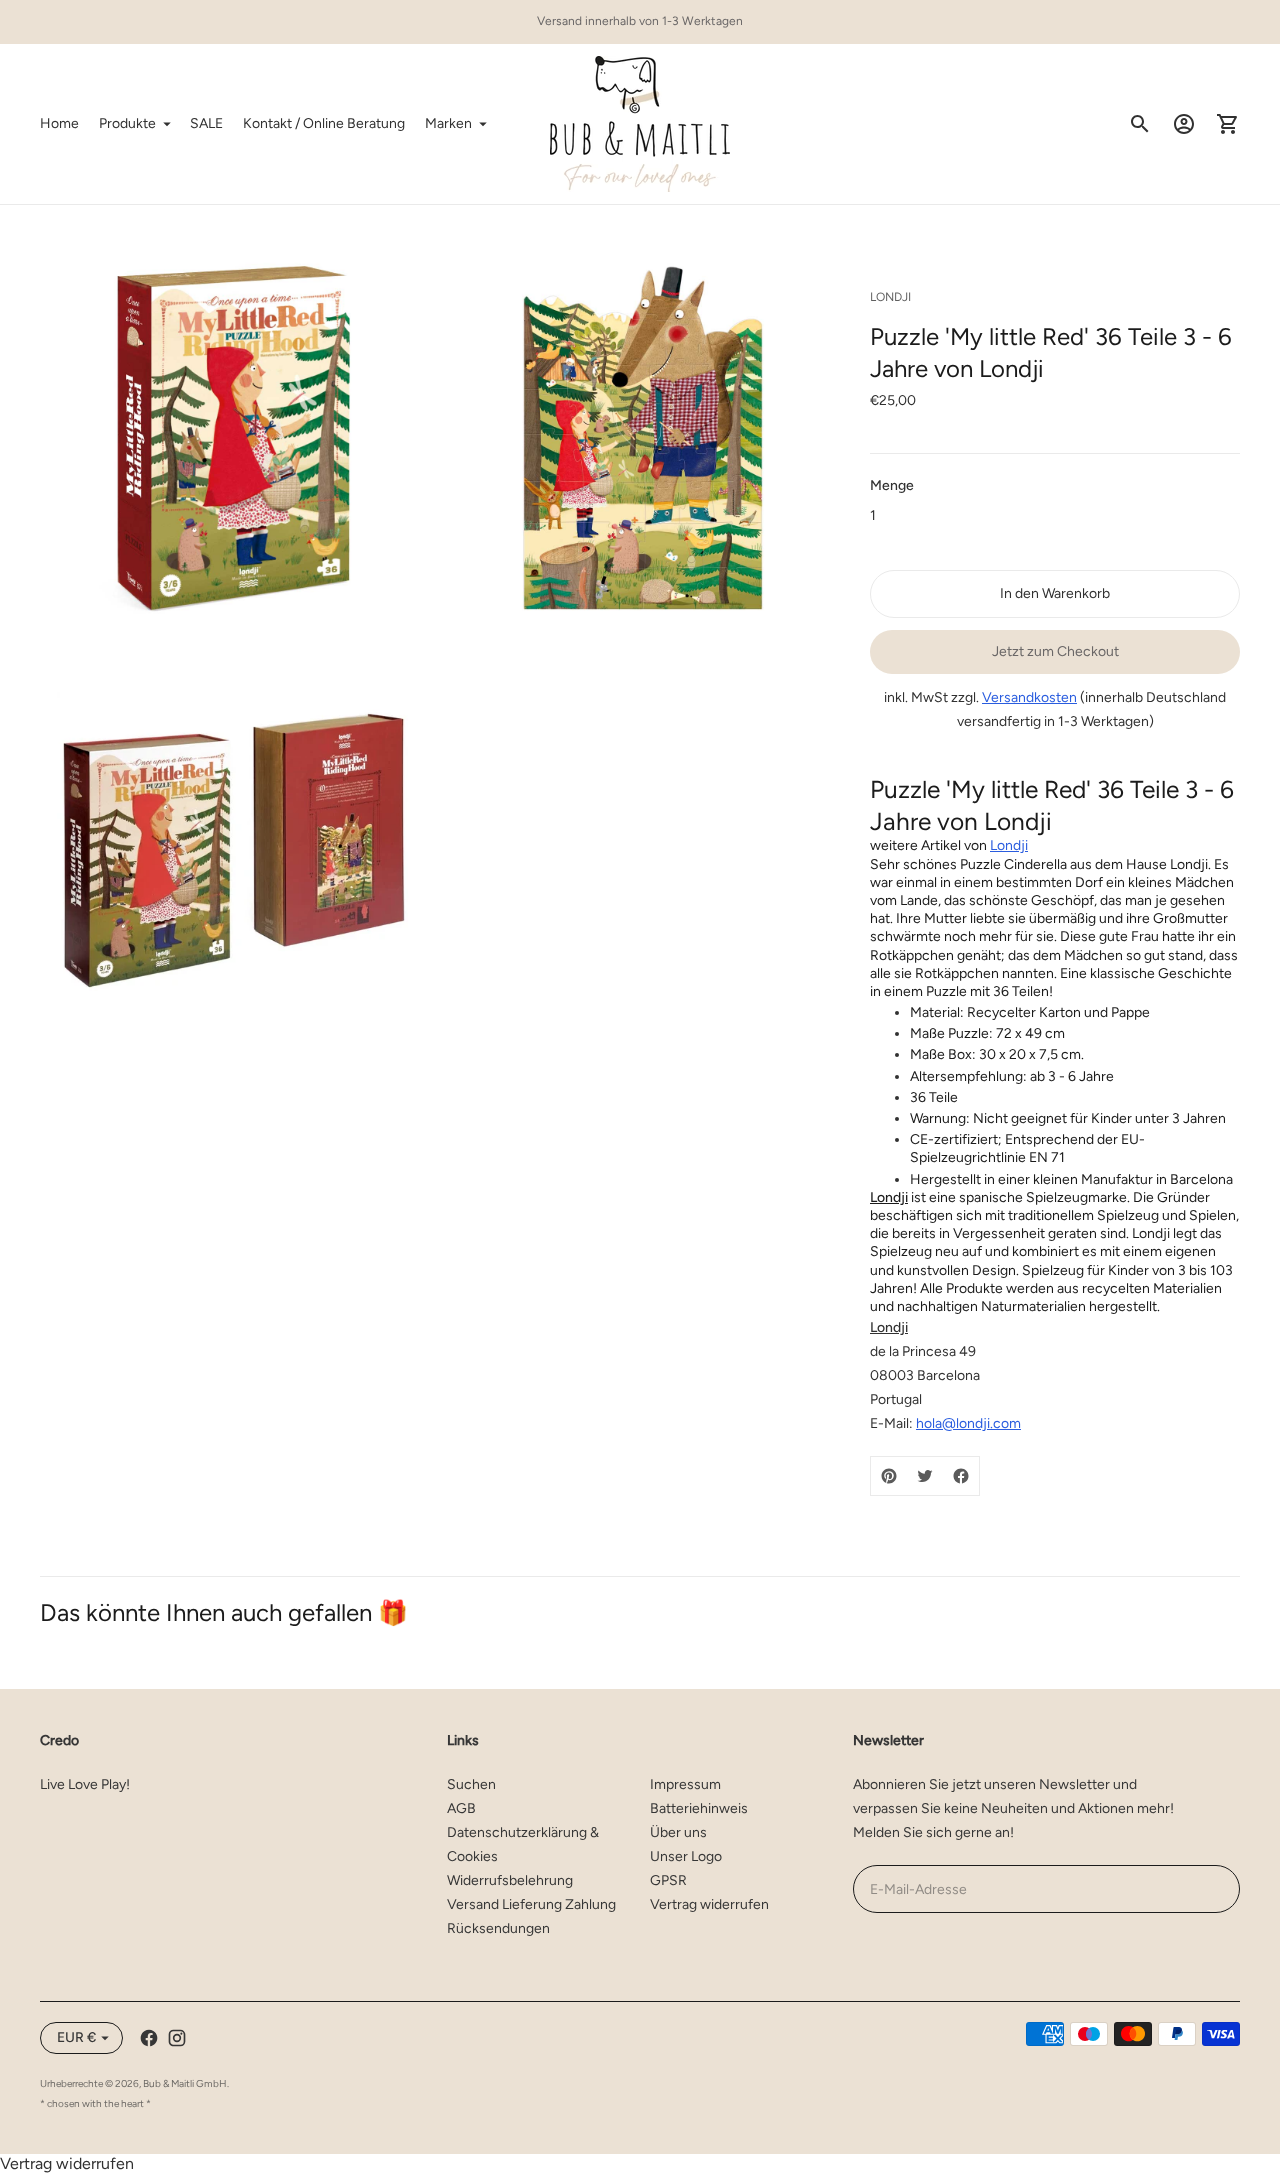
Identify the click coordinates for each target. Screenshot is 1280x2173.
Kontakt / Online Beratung (324, 123)
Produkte (127, 123)
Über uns (678, 1832)
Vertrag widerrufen (709, 1904)
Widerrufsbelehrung (510, 1880)
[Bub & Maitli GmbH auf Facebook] (149, 2038)
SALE (206, 123)
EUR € (76, 2037)
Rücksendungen (498, 1928)
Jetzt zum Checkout (1055, 651)
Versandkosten (1029, 697)
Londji (1009, 845)
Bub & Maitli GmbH (185, 2083)
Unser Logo (686, 1856)
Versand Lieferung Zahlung (531, 1904)
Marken (448, 123)
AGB (461, 1808)
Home (59, 123)
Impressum (685, 1784)
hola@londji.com (968, 1423)
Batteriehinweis (699, 1808)
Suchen (471, 1784)
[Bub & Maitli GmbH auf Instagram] (177, 2038)
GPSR (668, 1880)
